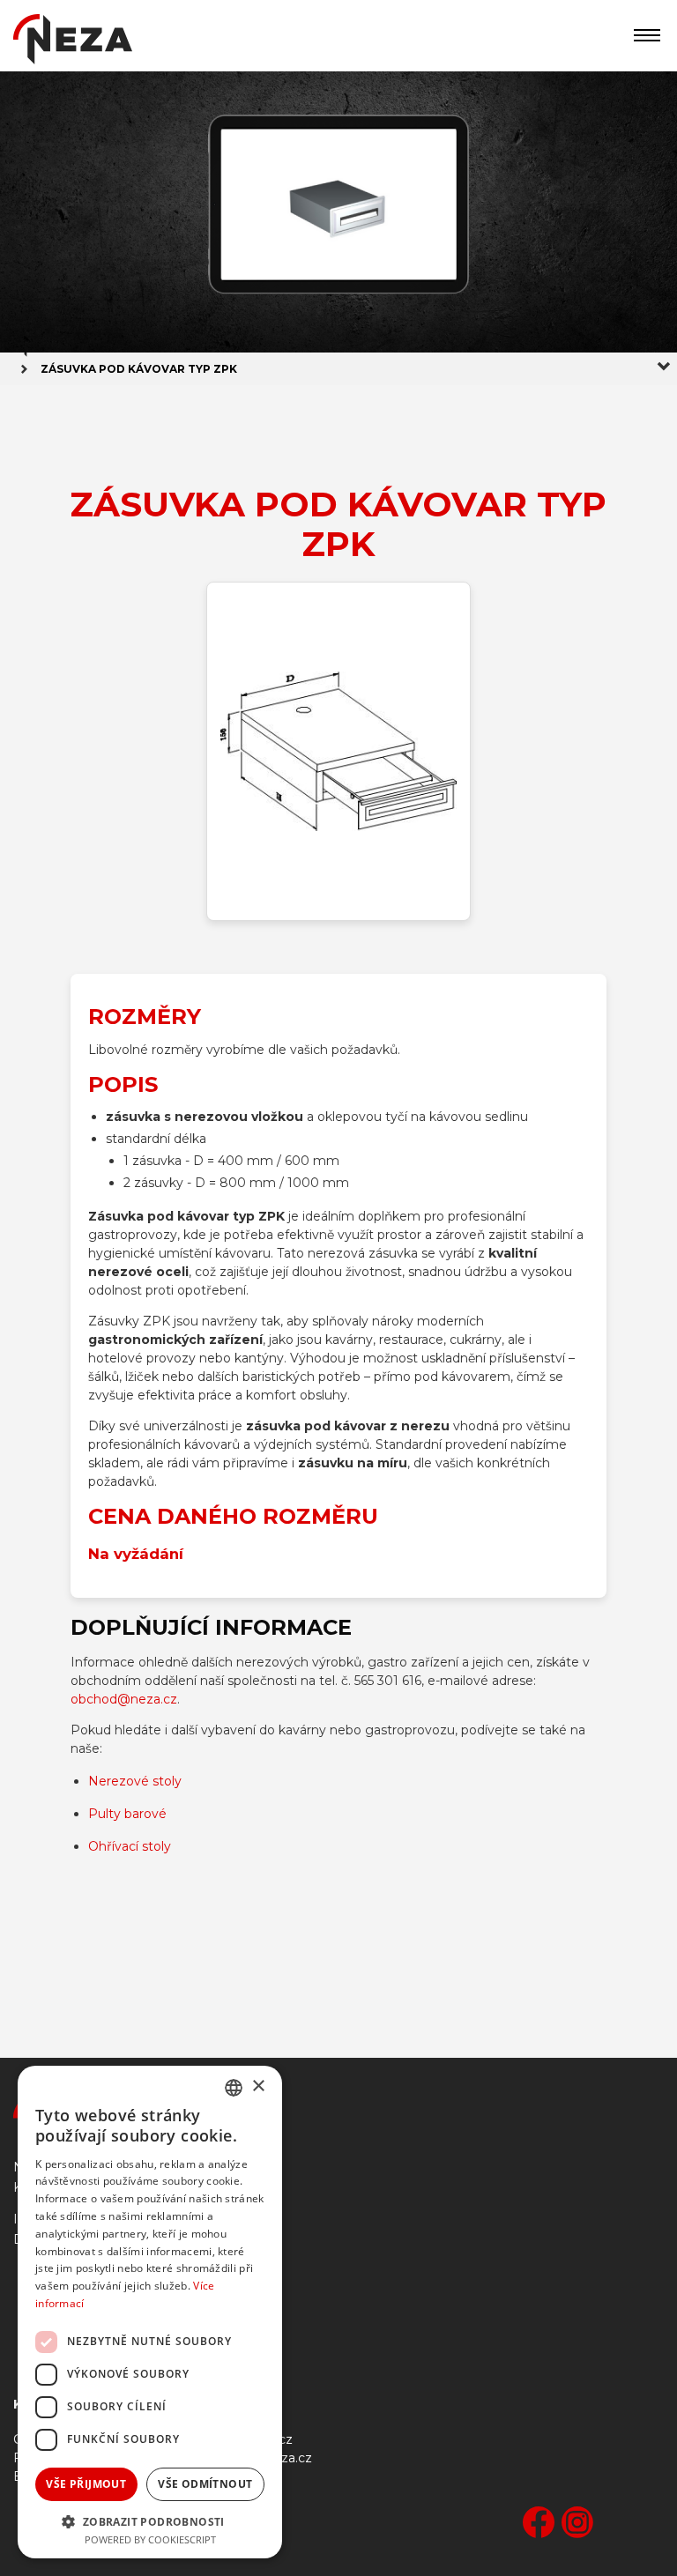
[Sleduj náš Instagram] (577, 2524)
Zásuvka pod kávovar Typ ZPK (139, 369)
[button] (150, 2520)
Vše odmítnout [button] (205, 2484)
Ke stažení (59, 2316)
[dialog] (150, 2312)
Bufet (43, 2343)
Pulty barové (127, 1814)
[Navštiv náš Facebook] (539, 2524)
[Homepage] (73, 43)
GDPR (46, 2369)
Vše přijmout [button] (86, 2484)
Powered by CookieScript (150, 2539)
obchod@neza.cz (124, 1699)
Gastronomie (67, 2290)
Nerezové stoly (135, 1781)
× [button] (258, 2086)
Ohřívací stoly (130, 1846)
